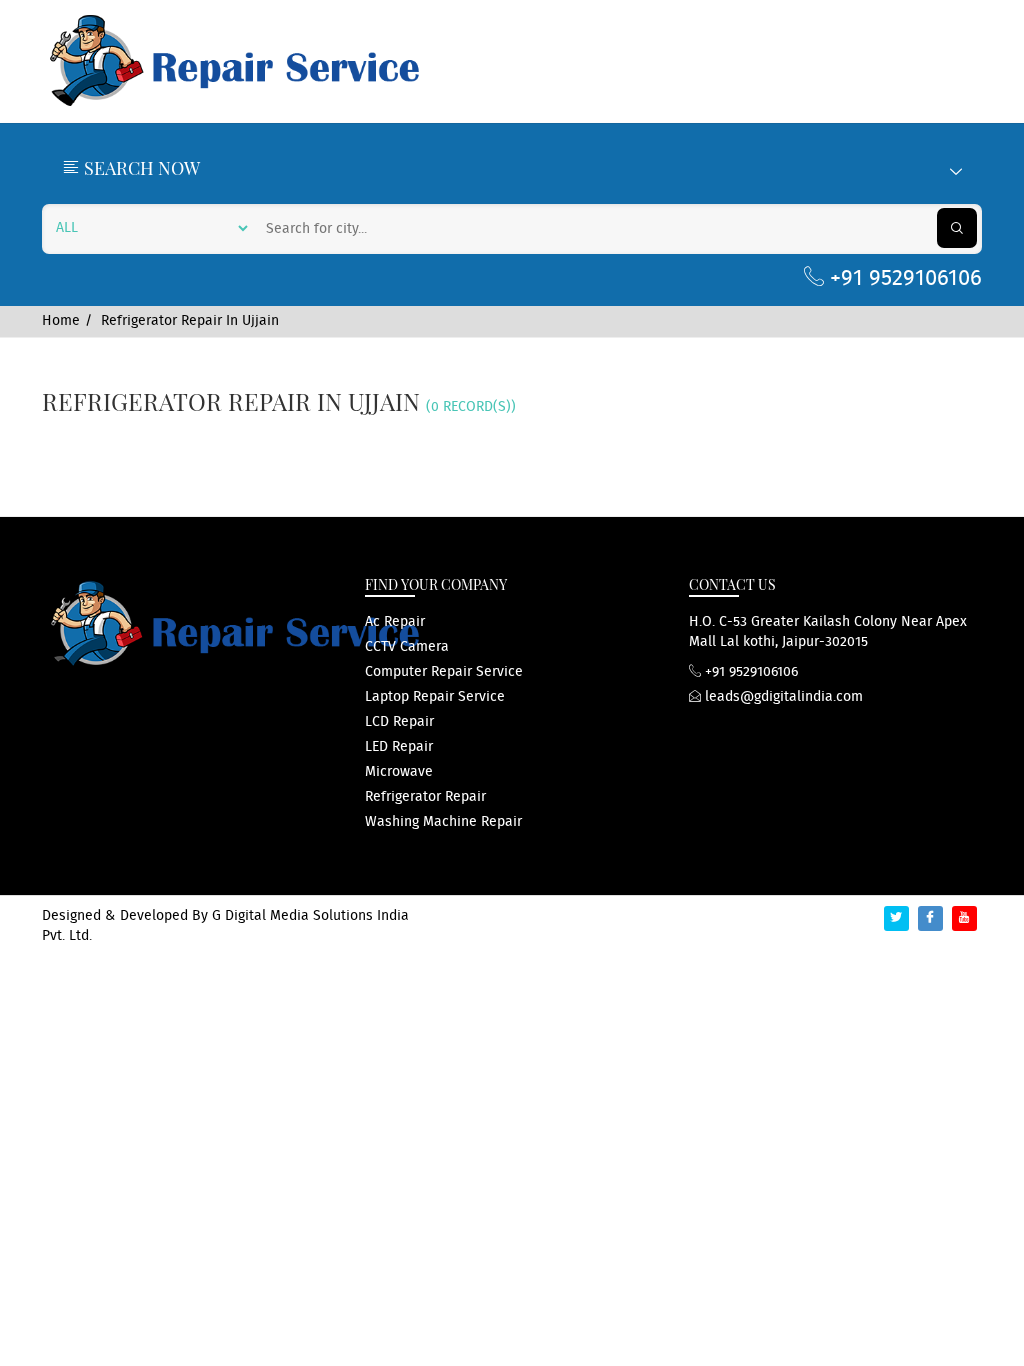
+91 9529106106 (903, 278)
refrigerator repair (425, 797)
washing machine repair (443, 822)
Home (61, 321)
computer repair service (444, 672)
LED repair (399, 747)
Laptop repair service (435, 697)
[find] (957, 228)
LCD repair (399, 722)
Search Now (140, 168)
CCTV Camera (407, 647)
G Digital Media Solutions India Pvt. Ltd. (225, 926)
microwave (399, 772)
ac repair (395, 622)
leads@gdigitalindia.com (782, 697)
